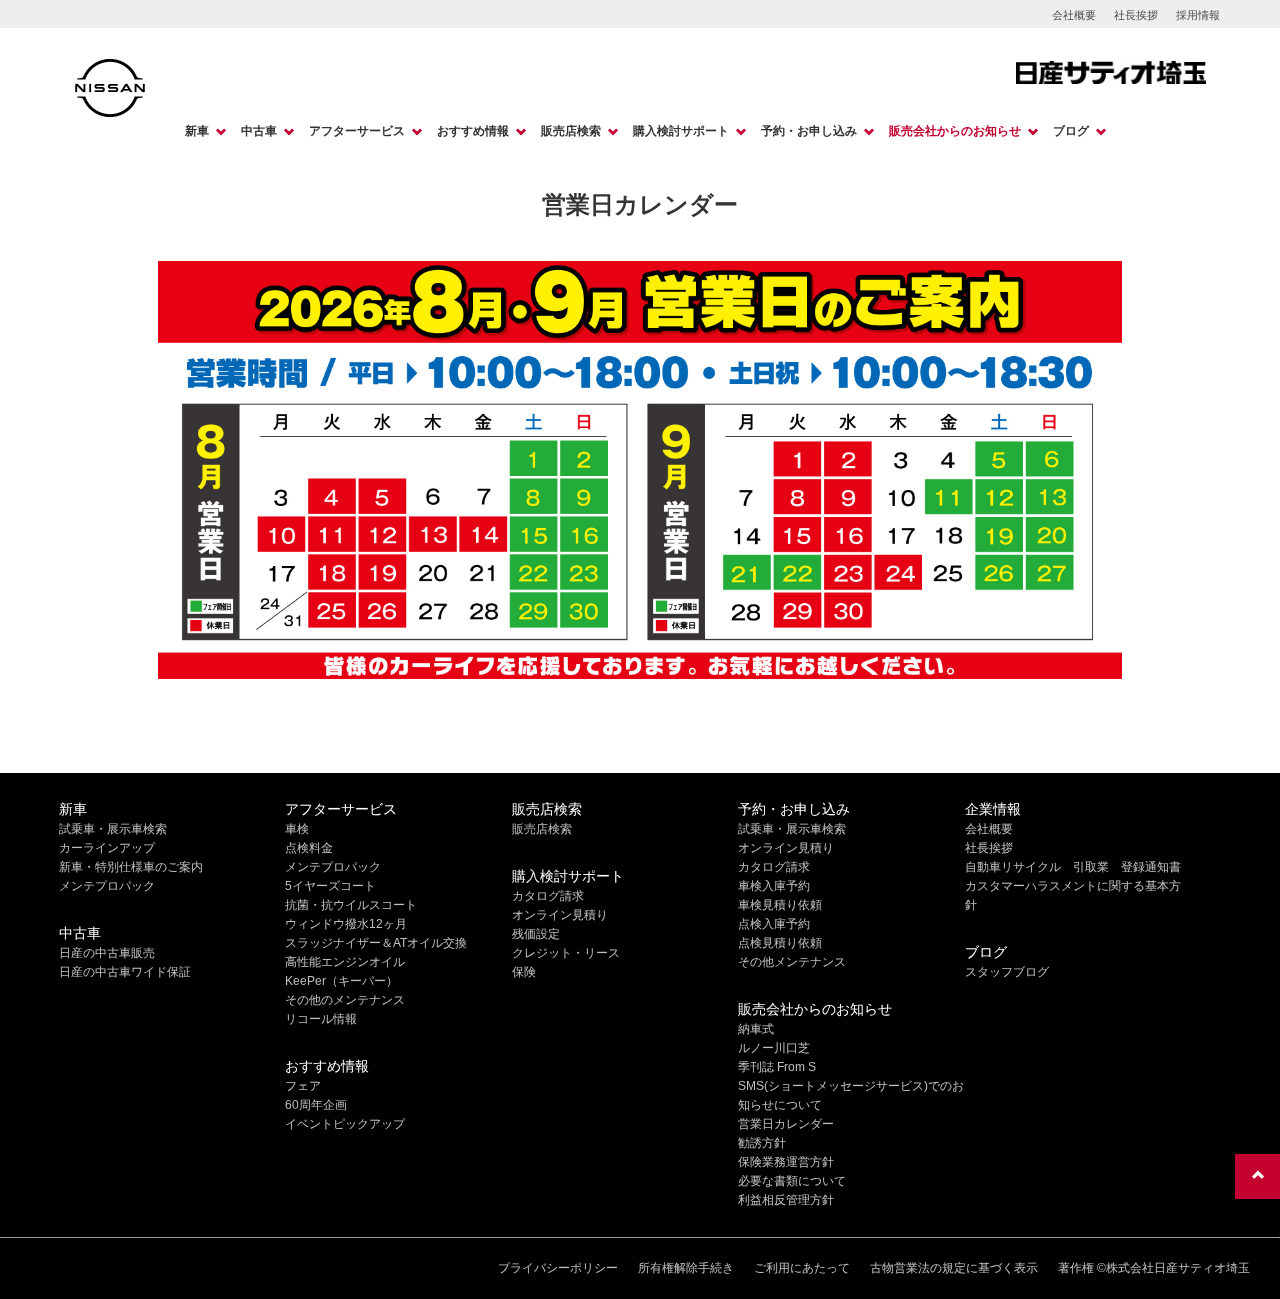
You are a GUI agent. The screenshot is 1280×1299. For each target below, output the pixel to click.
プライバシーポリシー (558, 1268)
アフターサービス (357, 131)
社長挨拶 (1136, 15)
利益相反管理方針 (786, 1200)
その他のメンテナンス (345, 1000)
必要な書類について (792, 1181)
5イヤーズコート (330, 886)
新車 (197, 131)
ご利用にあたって (802, 1268)
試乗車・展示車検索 (113, 829)
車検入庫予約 (774, 886)
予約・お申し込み (809, 131)
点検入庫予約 (774, 924)
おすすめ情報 (473, 131)
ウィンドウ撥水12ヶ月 (346, 924)
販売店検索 (571, 131)
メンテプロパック (107, 886)
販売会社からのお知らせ (955, 131)
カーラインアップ (107, 848)
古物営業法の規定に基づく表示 (954, 1268)
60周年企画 (316, 1105)
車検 (297, 829)
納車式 (756, 1029)
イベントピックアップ (345, 1124)
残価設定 (536, 934)
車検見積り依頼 (780, 905)
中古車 (259, 131)
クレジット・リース (566, 953)
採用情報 (1198, 15)
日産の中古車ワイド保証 (125, 972)
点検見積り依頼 (780, 943)
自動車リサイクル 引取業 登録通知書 (1073, 867)
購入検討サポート (681, 131)
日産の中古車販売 (107, 953)
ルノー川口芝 (774, 1048)
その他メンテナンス (792, 962)
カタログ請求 (548, 896)
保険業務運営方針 (786, 1162)
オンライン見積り (560, 915)
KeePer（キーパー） (341, 981)
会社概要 (1074, 15)
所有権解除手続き (686, 1268)
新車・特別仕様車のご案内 (131, 867)
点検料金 (309, 848)
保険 (524, 972)
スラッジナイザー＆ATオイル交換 (376, 943)
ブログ (1071, 131)
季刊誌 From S (777, 1067)
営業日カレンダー (786, 1124)
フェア (303, 1086)
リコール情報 (321, 1019)
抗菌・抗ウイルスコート (351, 905)
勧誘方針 (762, 1143)
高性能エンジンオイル (345, 962)
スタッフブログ (1007, 972)
